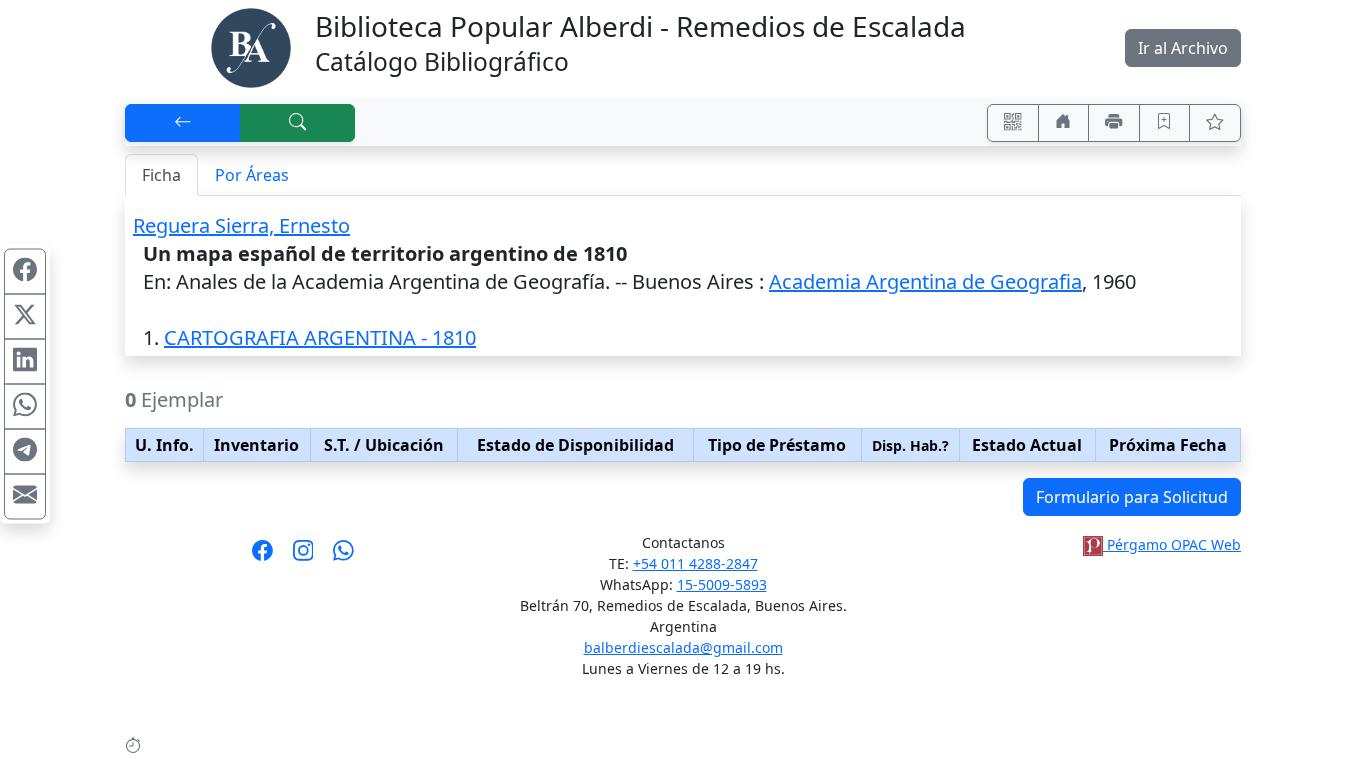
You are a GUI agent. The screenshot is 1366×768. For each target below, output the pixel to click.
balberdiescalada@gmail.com (683, 647)
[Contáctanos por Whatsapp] (343, 557)
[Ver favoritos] (1215, 123)
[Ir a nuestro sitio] (1064, 123)
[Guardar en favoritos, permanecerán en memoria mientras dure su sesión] (1165, 123)
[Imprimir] (1114, 123)
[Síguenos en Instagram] (303, 557)
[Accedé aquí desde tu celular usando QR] (1013, 123)
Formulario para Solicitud (1132, 497)
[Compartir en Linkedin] (25, 362)
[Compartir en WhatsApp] (25, 407)
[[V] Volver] (183, 123)
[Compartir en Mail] (25, 497)
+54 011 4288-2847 (695, 563)
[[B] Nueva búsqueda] (298, 123)
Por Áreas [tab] (252, 175)
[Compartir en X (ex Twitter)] (25, 317)
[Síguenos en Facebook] (262, 557)
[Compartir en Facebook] (25, 272)
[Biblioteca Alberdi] (251, 46)
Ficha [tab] (161, 175)
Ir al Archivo (1183, 48)
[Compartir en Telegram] (25, 452)
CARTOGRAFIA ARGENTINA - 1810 (320, 337)
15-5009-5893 (722, 584)
